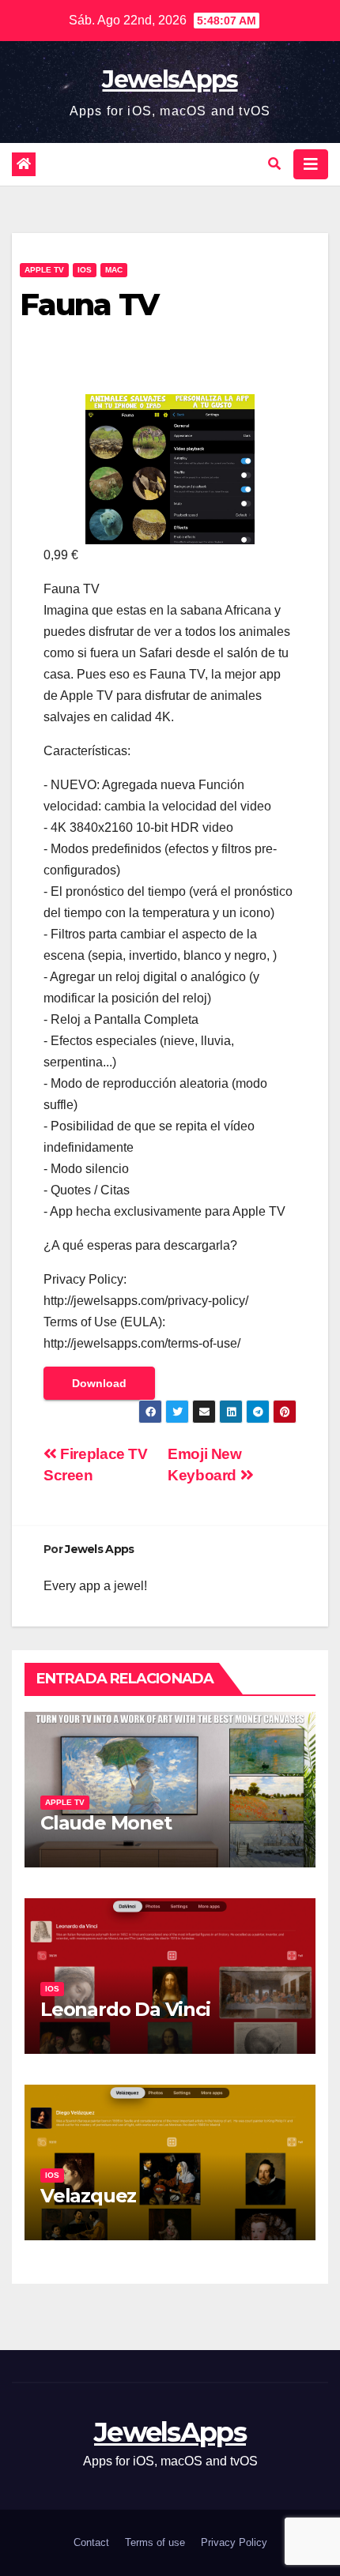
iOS (85, 270)
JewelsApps (170, 79)
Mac (114, 270)
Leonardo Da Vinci (125, 2009)
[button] (274, 164)
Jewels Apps (99, 1549)
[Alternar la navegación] (311, 164)
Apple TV (44, 270)
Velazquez (88, 2196)
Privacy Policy (234, 2542)
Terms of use (155, 2542)
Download (99, 1383)
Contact (91, 2542)
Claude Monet (106, 1823)
